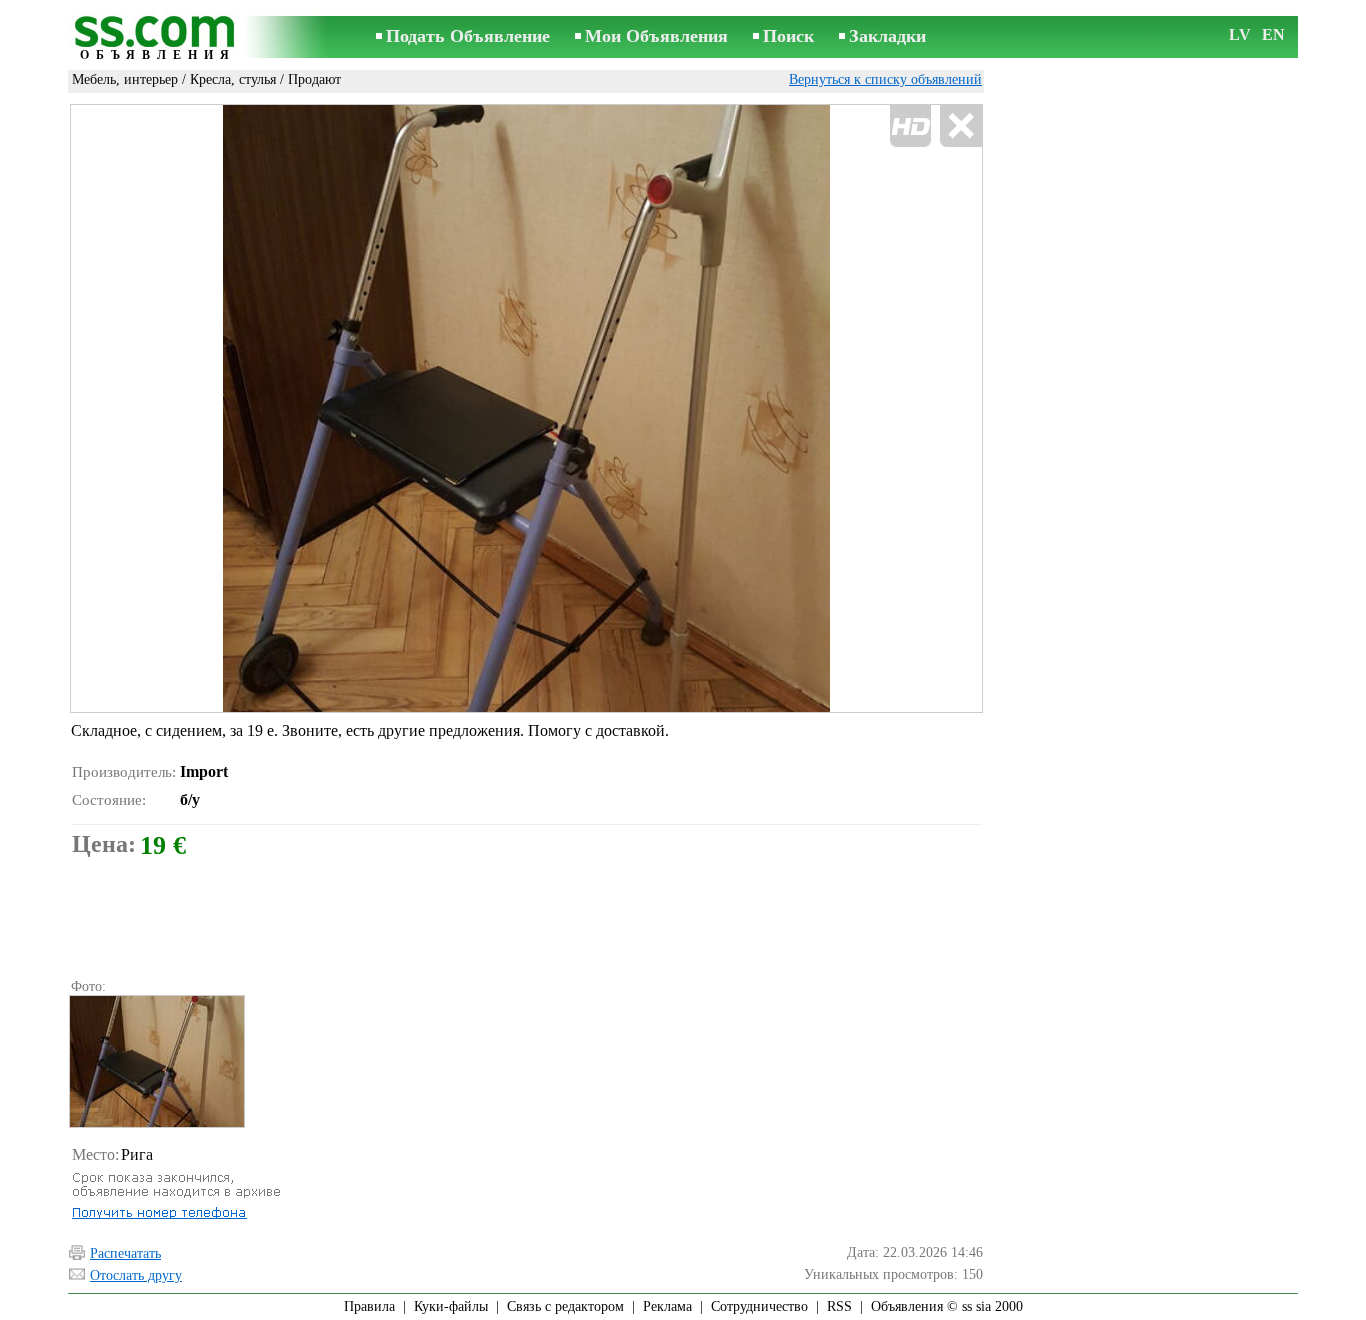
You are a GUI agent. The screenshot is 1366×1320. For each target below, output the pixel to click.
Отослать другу (136, 1275)
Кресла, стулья (233, 79)
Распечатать (125, 1253)
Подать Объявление (468, 36)
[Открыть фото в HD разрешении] (526, 408)
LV (1240, 34)
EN (1273, 34)
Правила (369, 1306)
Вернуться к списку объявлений (885, 79)
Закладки (887, 36)
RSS (839, 1306)
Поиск (788, 36)
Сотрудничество (759, 1306)
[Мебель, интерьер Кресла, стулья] (156, 1061)
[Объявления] (158, 38)
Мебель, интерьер (125, 79)
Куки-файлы (451, 1306)
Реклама (667, 1306)
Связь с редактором (565, 1306)
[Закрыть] (960, 126)
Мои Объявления (656, 36)
